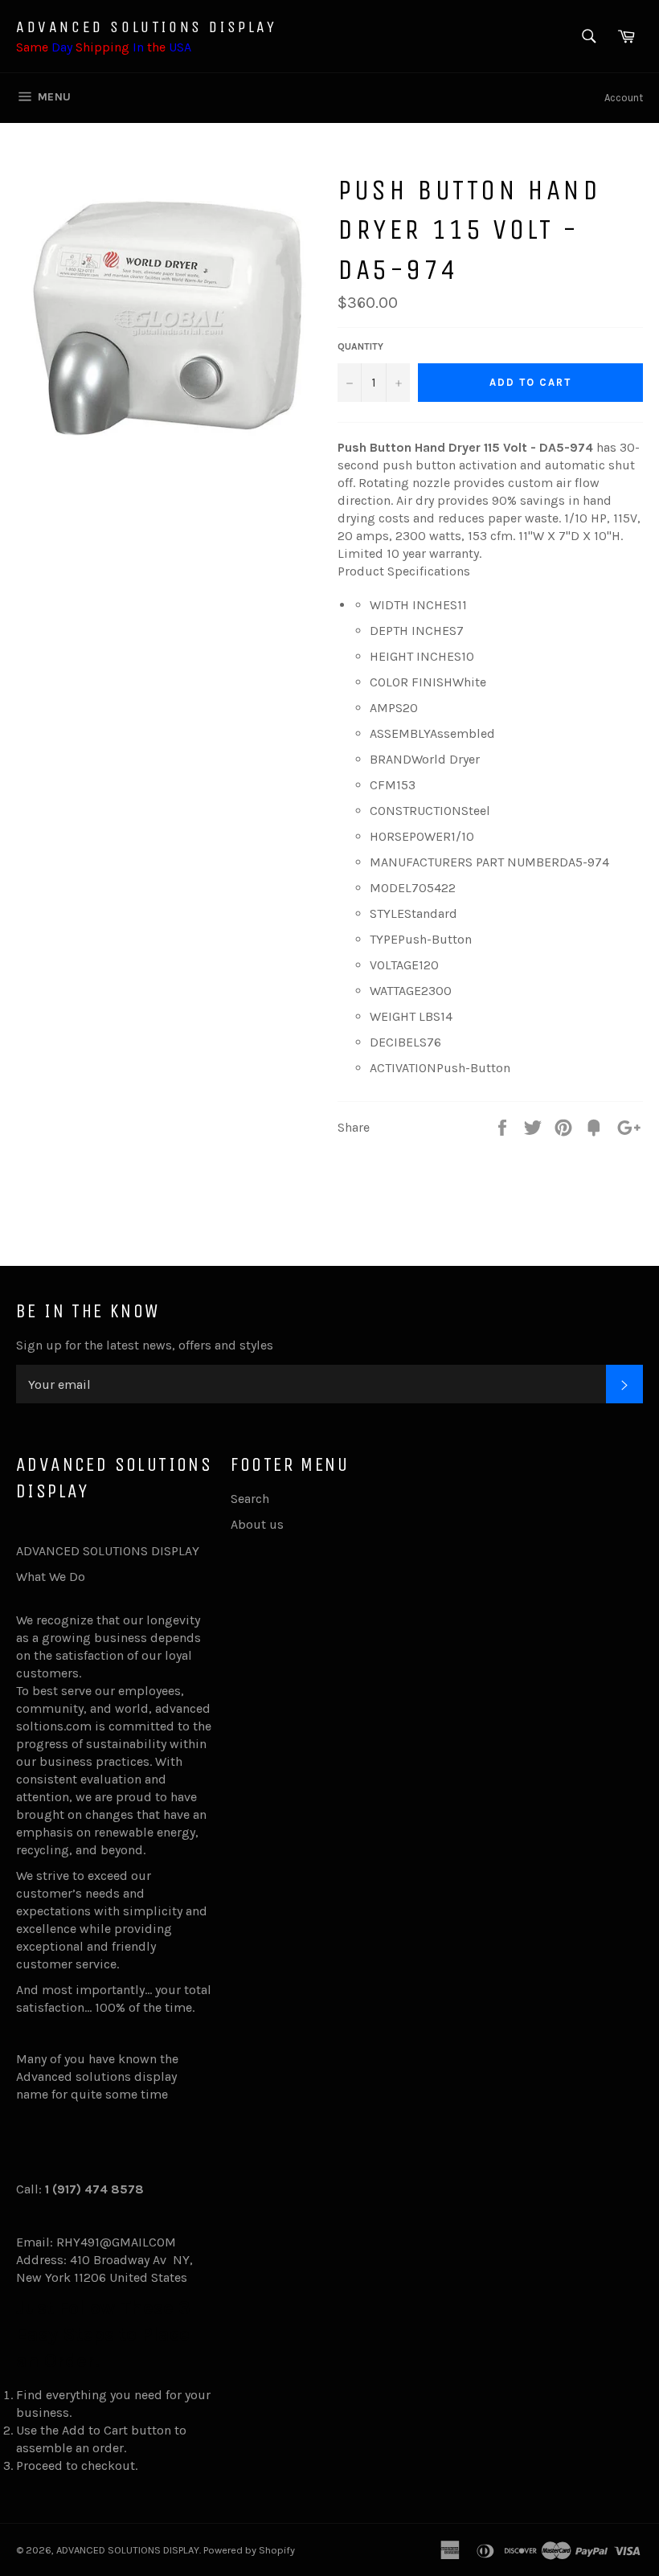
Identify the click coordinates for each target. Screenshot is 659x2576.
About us (257, 1524)
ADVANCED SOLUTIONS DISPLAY (147, 27)
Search (250, 1499)
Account (624, 98)
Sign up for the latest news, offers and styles (145, 1345)
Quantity (360, 346)
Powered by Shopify (249, 2550)
